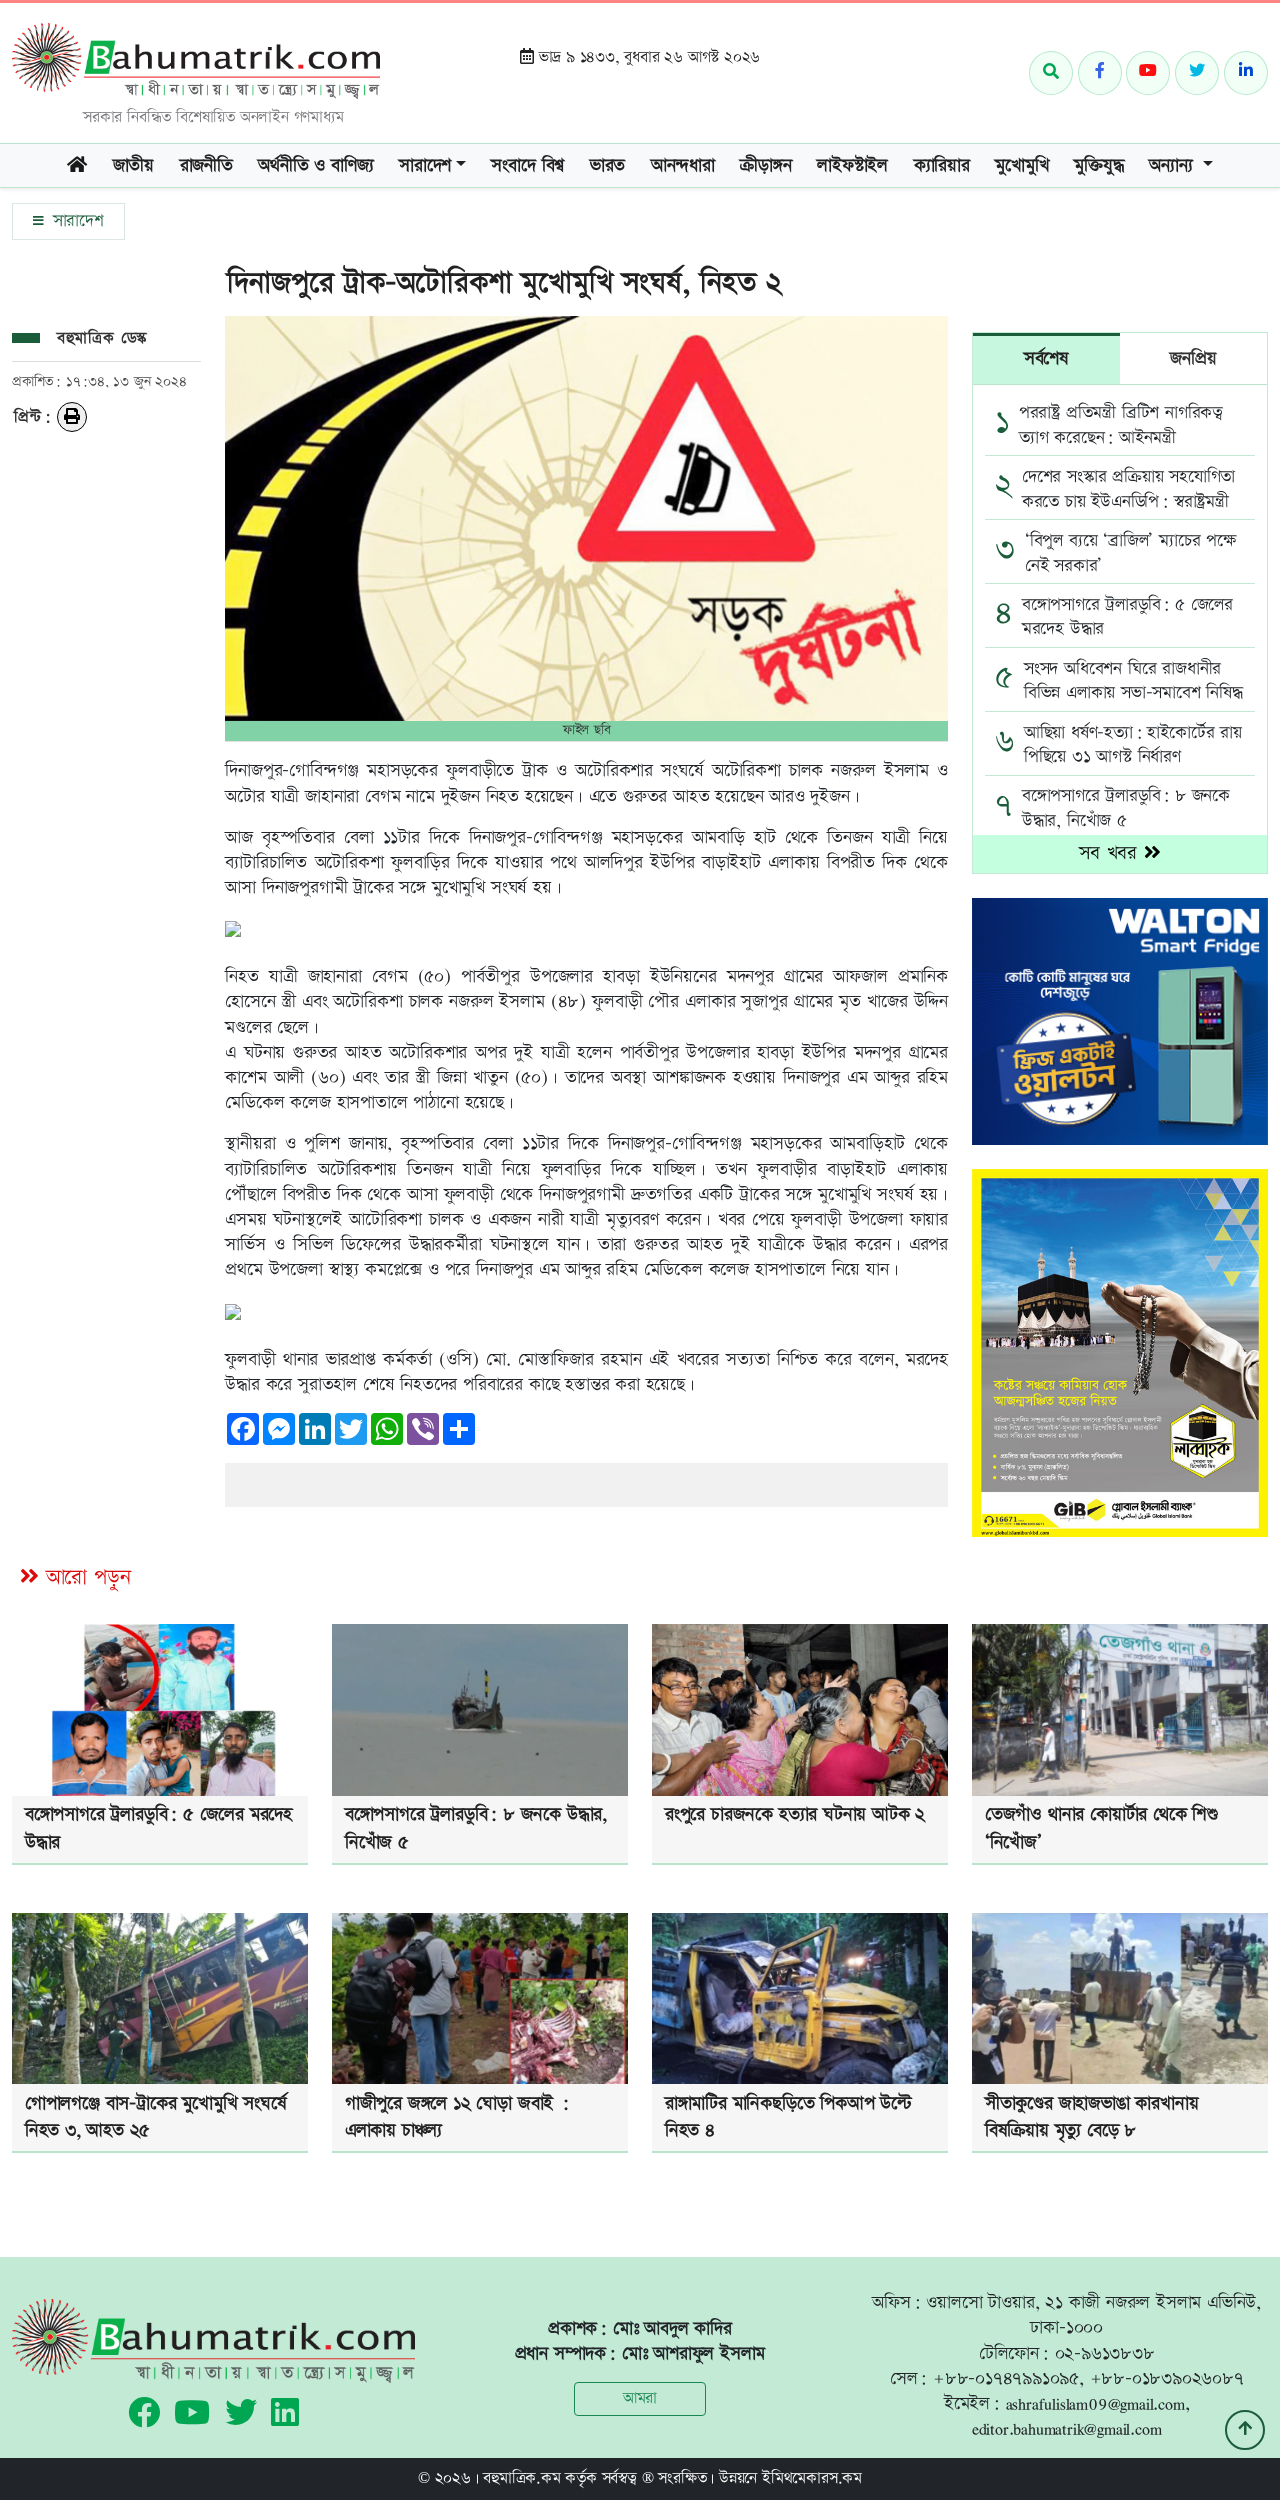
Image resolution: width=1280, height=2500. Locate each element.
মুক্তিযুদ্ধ (1098, 165)
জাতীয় (133, 165)
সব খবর (1111, 853)
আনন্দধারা (683, 165)
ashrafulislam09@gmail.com (1095, 2403)
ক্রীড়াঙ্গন (765, 165)
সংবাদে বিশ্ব (527, 165)
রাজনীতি (206, 165)
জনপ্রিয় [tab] (1193, 358)
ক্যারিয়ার (942, 165)
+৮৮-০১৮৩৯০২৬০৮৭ (1167, 2378)
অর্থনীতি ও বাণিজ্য (315, 165)
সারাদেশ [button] (425, 165)
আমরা (640, 2398)
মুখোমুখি (1021, 165)
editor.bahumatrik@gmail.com (1067, 2428)
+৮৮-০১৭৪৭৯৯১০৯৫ (1006, 2378)
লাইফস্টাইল (852, 165)
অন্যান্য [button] (1173, 165)
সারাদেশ (75, 221)
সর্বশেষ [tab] (1046, 358)
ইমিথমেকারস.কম (812, 2478)
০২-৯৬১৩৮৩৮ (1105, 2353)
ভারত (607, 165)
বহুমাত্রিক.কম (521, 2478)
